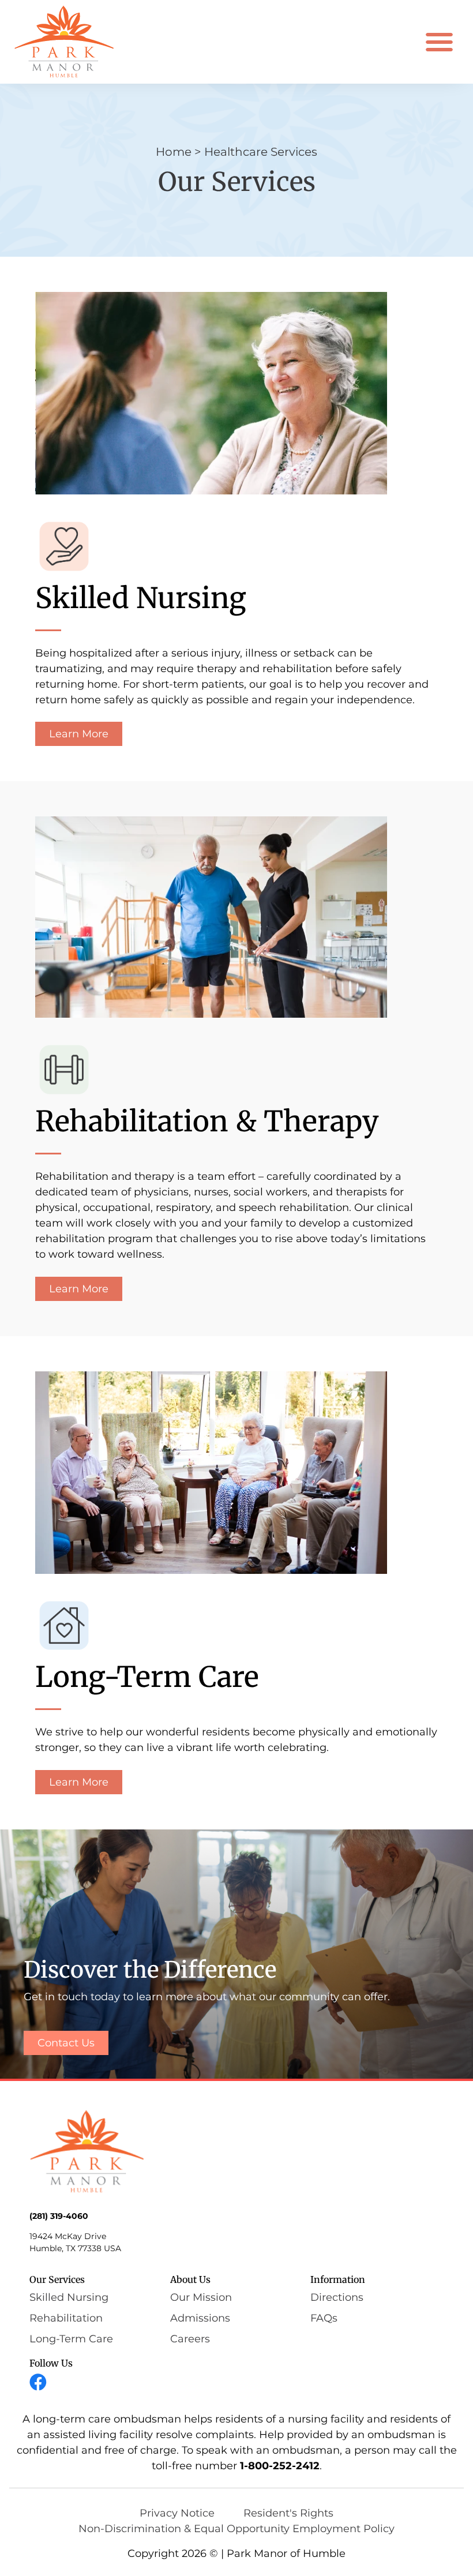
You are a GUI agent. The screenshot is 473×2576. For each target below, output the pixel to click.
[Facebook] (38, 2382)
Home (174, 152)
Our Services (57, 2279)
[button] (440, 42)
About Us (190, 2279)
